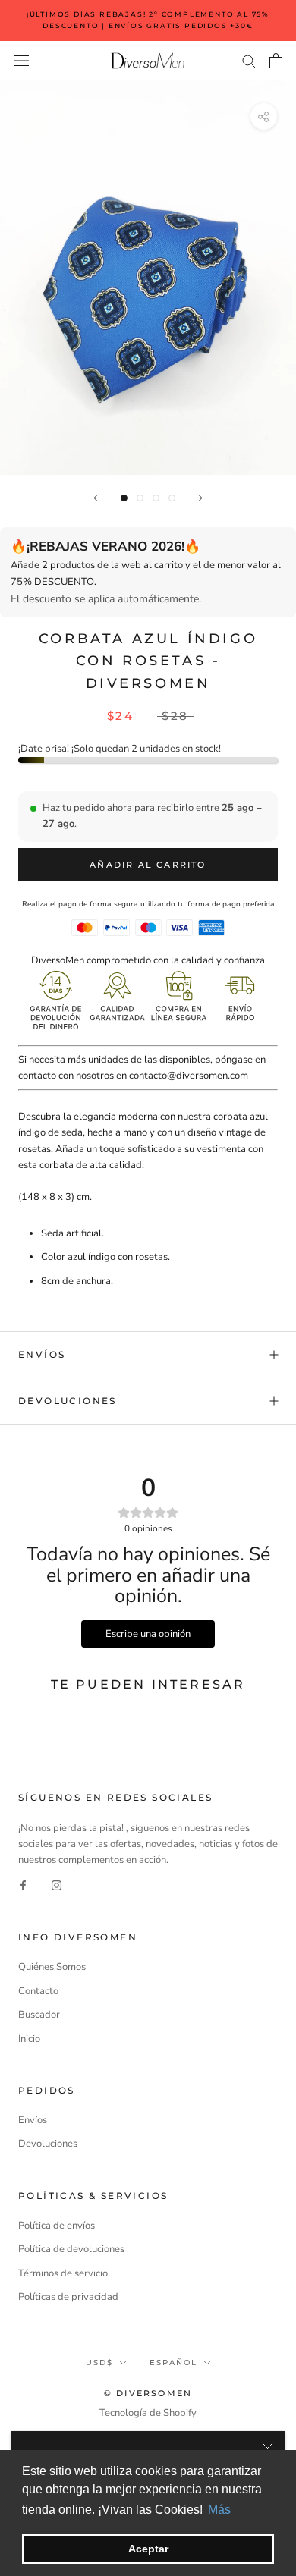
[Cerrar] (268, 2448)
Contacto (38, 1991)
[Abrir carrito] (276, 61)
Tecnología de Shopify (148, 2413)
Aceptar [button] (148, 2549)
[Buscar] (249, 60)
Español (173, 2362)
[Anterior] (96, 498)
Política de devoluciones (71, 2249)
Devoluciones (68, 1401)
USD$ (99, 2362)
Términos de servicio (63, 2273)
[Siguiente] (200, 498)
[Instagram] (57, 1885)
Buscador (39, 2015)
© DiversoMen (148, 2393)
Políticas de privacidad (68, 2297)
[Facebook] (23, 1885)
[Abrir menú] (21, 61)
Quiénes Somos (52, 1967)
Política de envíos (57, 2226)
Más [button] (219, 2510)
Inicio (29, 2039)
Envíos (42, 1354)
